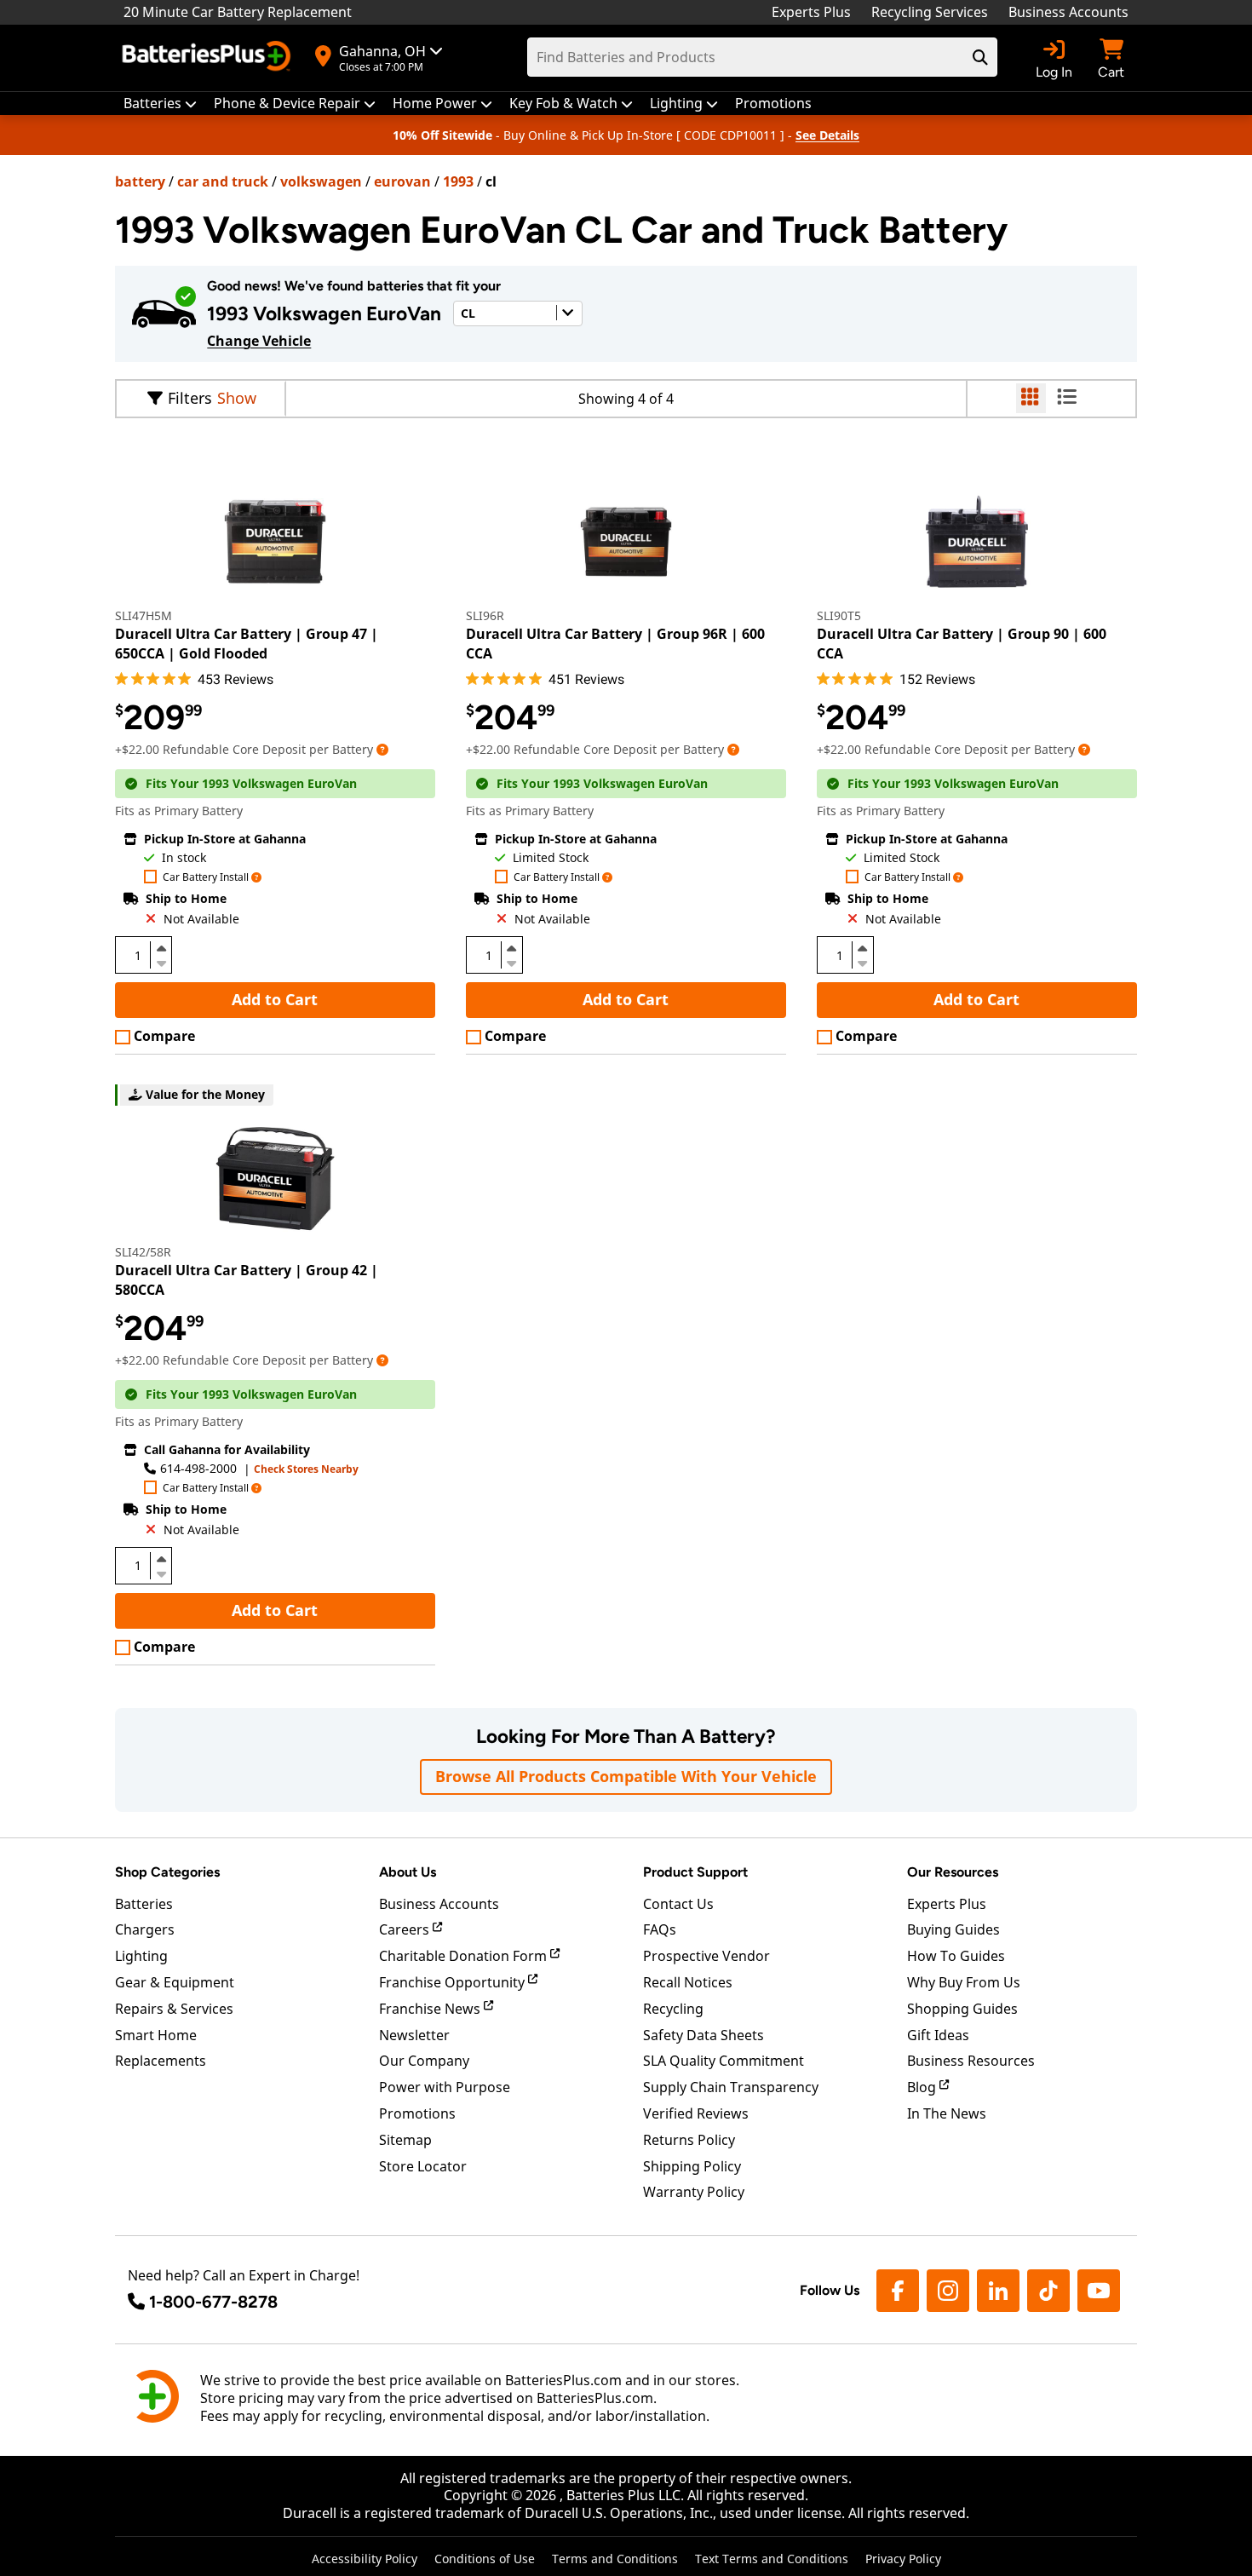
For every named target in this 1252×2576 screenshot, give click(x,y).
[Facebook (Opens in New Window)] (898, 2291)
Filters (190, 398)
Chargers (145, 1929)
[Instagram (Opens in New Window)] (948, 2291)
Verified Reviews (696, 2113)
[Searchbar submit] (980, 57)
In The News (947, 2113)
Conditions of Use (485, 2559)
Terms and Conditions (615, 2559)
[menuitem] (160, 103)
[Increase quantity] (161, 948)
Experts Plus (811, 12)
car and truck (223, 181)
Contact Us (678, 1904)
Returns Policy (689, 2140)
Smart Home (156, 2035)
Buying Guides (953, 1929)
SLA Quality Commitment (724, 2061)
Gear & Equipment (175, 1982)
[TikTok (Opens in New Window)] (1048, 2291)
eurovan (402, 181)
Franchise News (431, 2009)
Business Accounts (1068, 12)
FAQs (660, 1929)
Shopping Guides (962, 2009)
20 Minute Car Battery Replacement (238, 12)
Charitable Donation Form (465, 1956)
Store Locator (423, 2166)
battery (140, 181)
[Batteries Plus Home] (209, 58)
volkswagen (321, 181)
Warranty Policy (694, 2192)
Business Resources (971, 2061)
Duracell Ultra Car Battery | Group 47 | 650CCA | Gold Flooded (247, 643)
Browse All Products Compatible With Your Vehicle (626, 1776)
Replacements (161, 2061)
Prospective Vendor (706, 1956)
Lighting (141, 1956)
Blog (923, 2087)
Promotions (417, 2113)
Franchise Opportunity (454, 1982)
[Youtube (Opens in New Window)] (1099, 2291)
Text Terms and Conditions (772, 2559)
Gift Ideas (938, 2035)
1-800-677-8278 (213, 2302)
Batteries (144, 1904)
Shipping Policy (692, 2166)
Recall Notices (688, 1982)
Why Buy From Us (964, 1982)
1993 (458, 181)
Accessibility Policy (365, 2559)
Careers (406, 1929)
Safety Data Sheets (704, 2035)
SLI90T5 (839, 615)
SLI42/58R (143, 1252)
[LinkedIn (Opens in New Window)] (998, 2291)
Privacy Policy (903, 2559)
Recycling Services (930, 12)
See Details (827, 135)
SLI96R (485, 615)
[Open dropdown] (382, 749)
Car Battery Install (206, 878)
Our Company (424, 2061)
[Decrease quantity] (161, 962)
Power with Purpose (445, 2087)
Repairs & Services (174, 2009)
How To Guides (956, 1956)
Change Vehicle (259, 341)
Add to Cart (275, 999)
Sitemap (405, 2140)
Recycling (673, 2009)
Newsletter (414, 2035)
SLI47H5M (144, 615)
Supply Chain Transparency (731, 2087)
